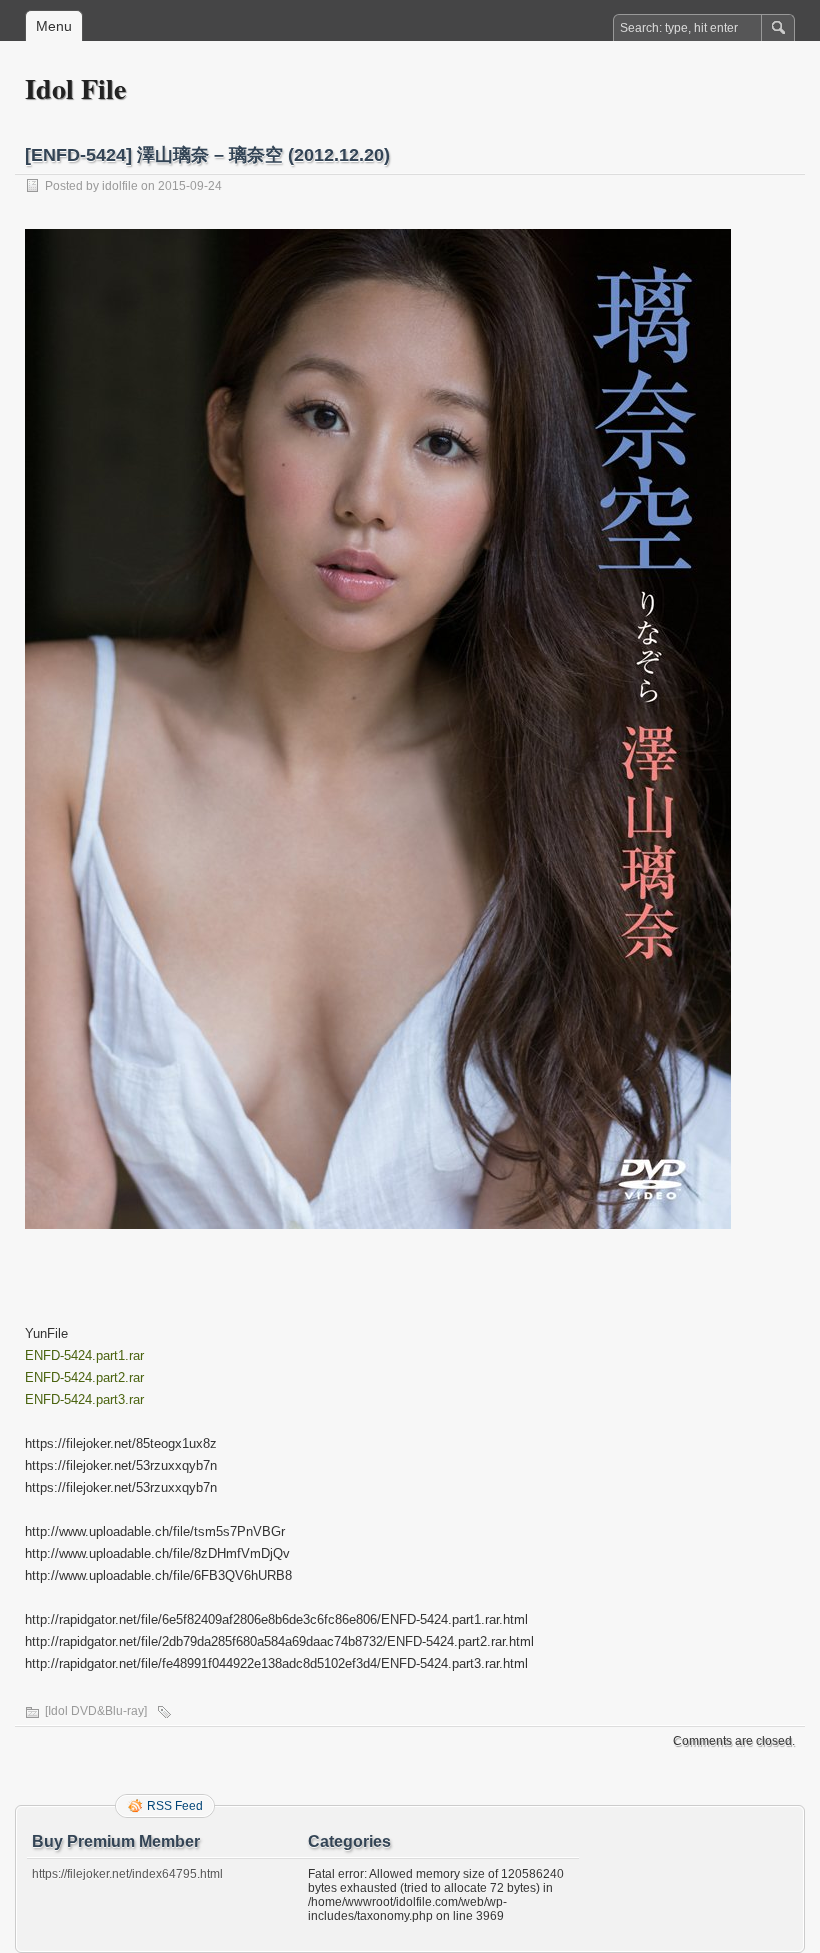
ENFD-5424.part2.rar (84, 1377)
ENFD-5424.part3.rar (84, 1399)
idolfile (120, 186)
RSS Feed (175, 1806)
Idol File (75, 88)
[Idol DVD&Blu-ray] (96, 1711)
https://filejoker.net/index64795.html (127, 1874)
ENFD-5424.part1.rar (84, 1355)
